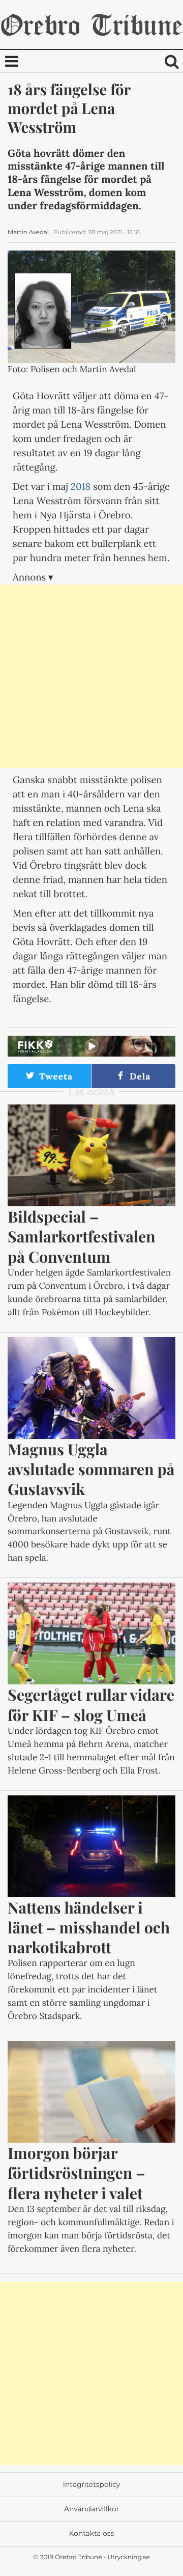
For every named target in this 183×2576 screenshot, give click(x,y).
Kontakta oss (91, 2534)
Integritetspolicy (91, 2485)
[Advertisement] (91, 676)
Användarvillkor (91, 2509)
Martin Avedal (28, 232)
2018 (81, 487)
